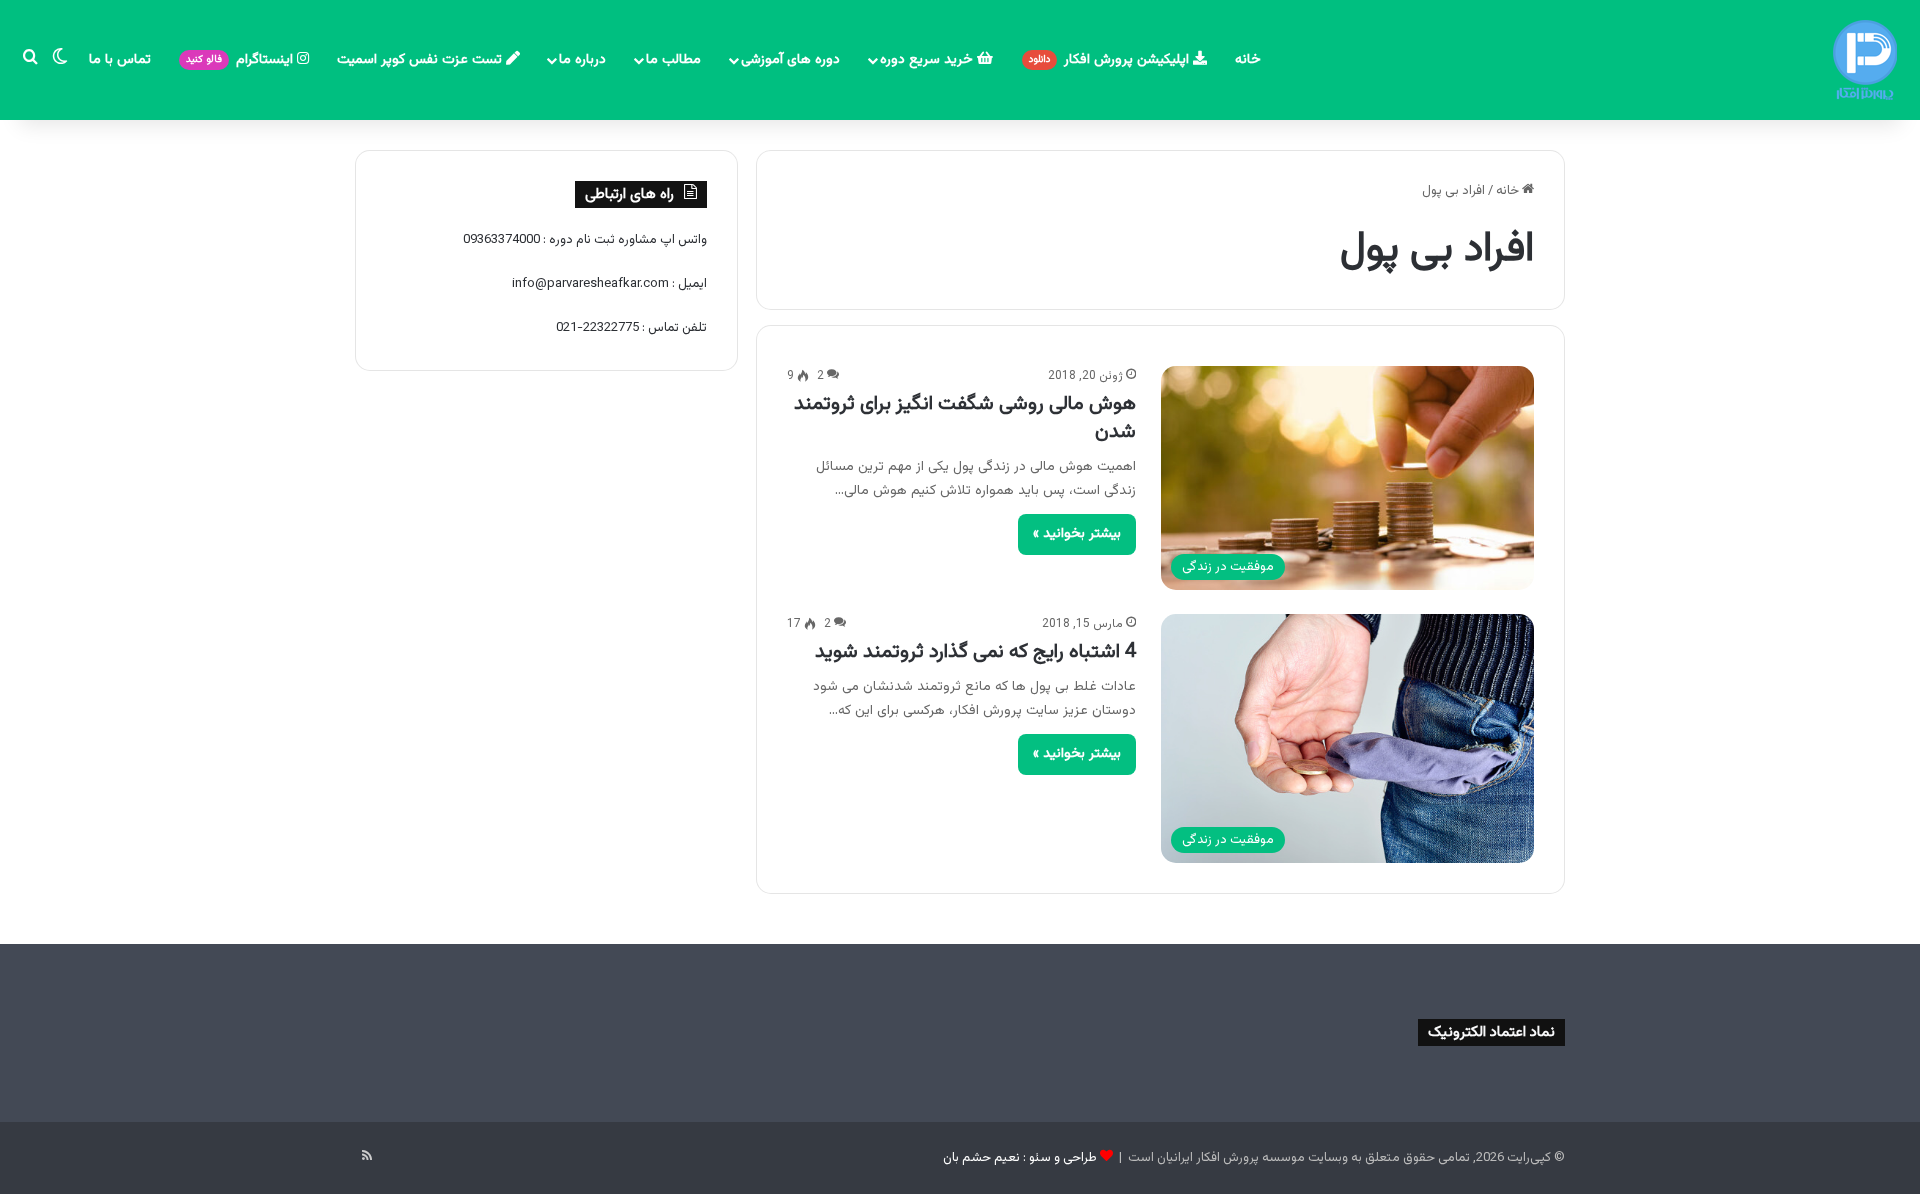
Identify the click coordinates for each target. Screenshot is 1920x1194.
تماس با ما (120, 60)
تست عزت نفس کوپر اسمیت (421, 60)
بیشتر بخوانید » (1077, 534)
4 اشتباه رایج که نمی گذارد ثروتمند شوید (975, 652)
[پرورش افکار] (1865, 60)
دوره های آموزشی (790, 60)
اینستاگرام (241, 60)
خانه (1248, 60)
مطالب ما (673, 60)
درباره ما (582, 60)
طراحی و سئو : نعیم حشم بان (1020, 1158)
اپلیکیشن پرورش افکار (1111, 60)
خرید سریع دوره (928, 60)
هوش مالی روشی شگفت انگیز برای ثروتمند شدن (965, 418)
